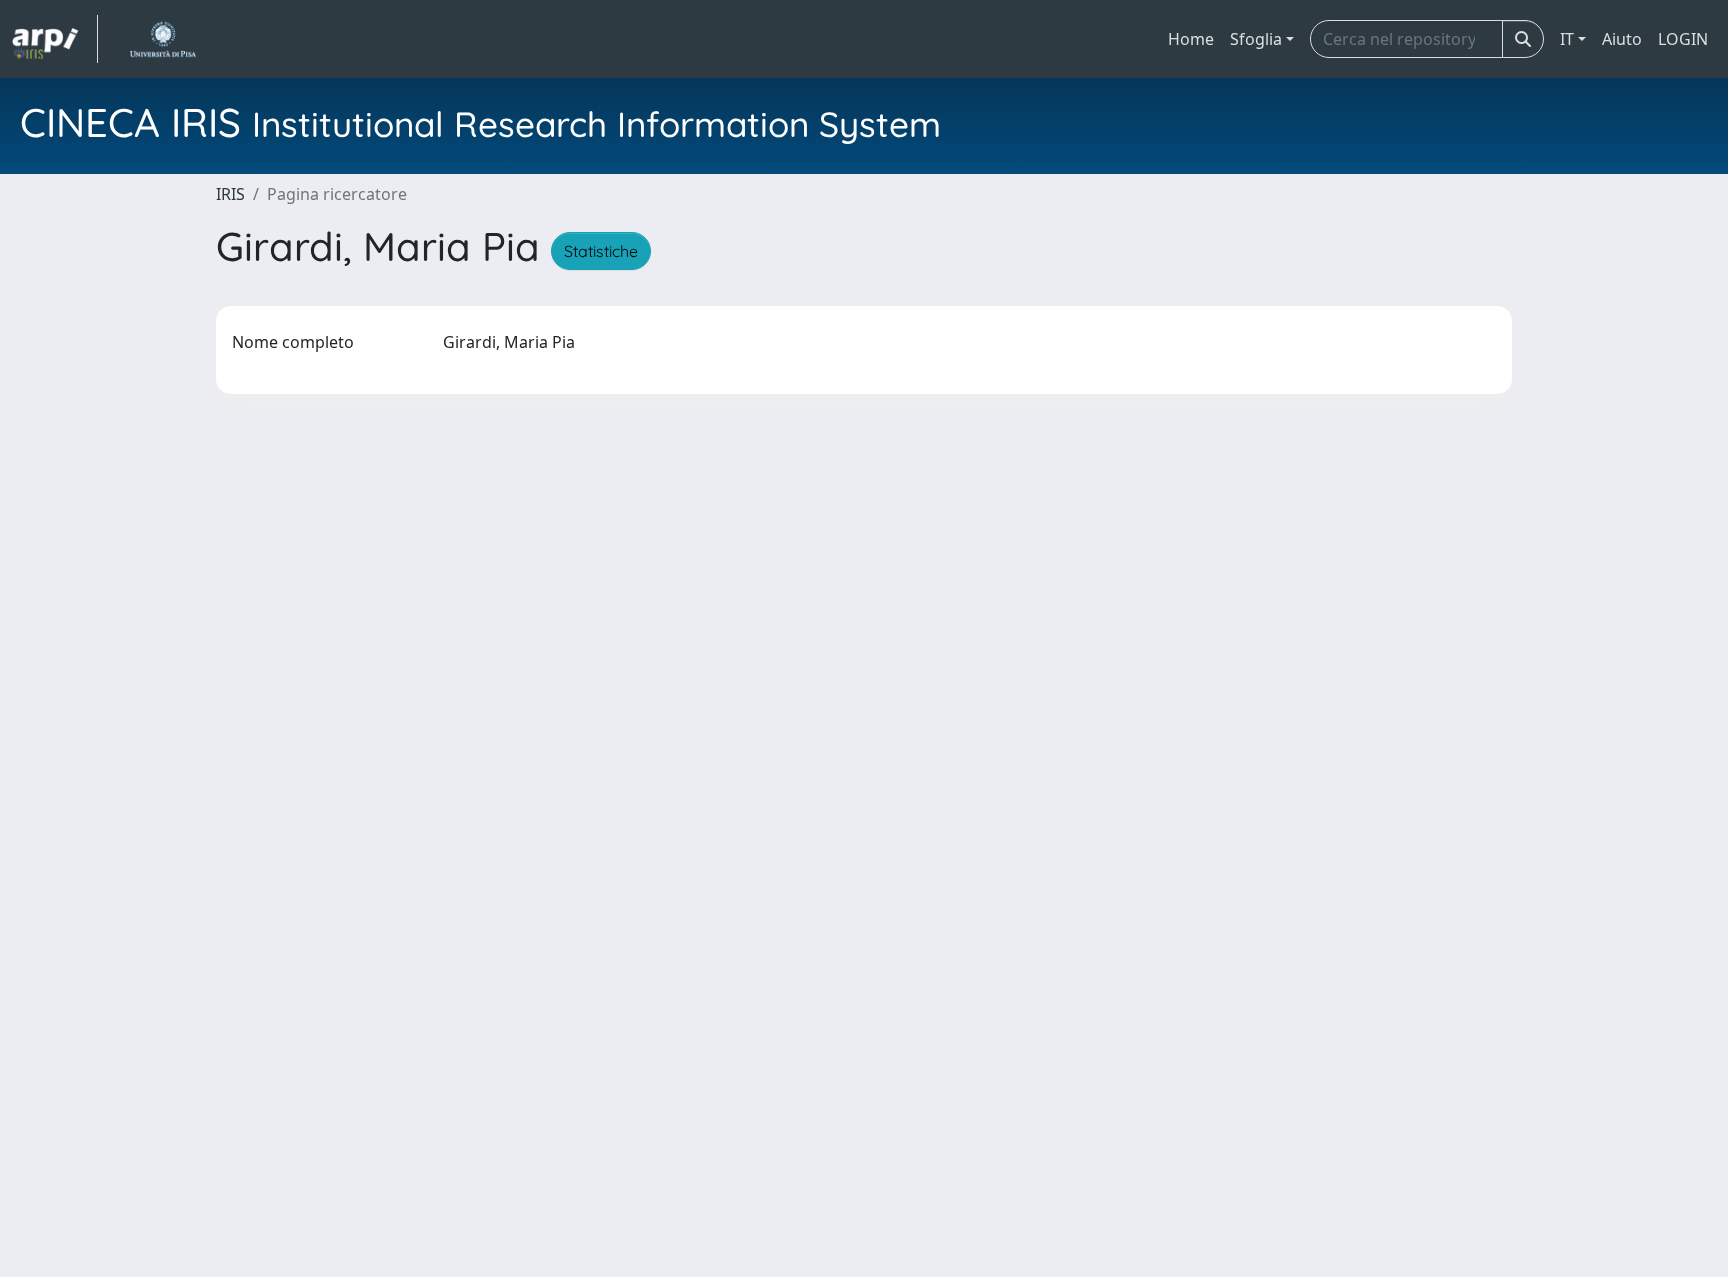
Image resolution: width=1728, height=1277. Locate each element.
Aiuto (1622, 39)
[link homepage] (55, 39)
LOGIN (1683, 39)
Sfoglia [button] (1256, 39)
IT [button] (1567, 39)
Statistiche (601, 251)
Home (1191, 39)
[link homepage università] (162, 39)
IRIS (230, 194)
